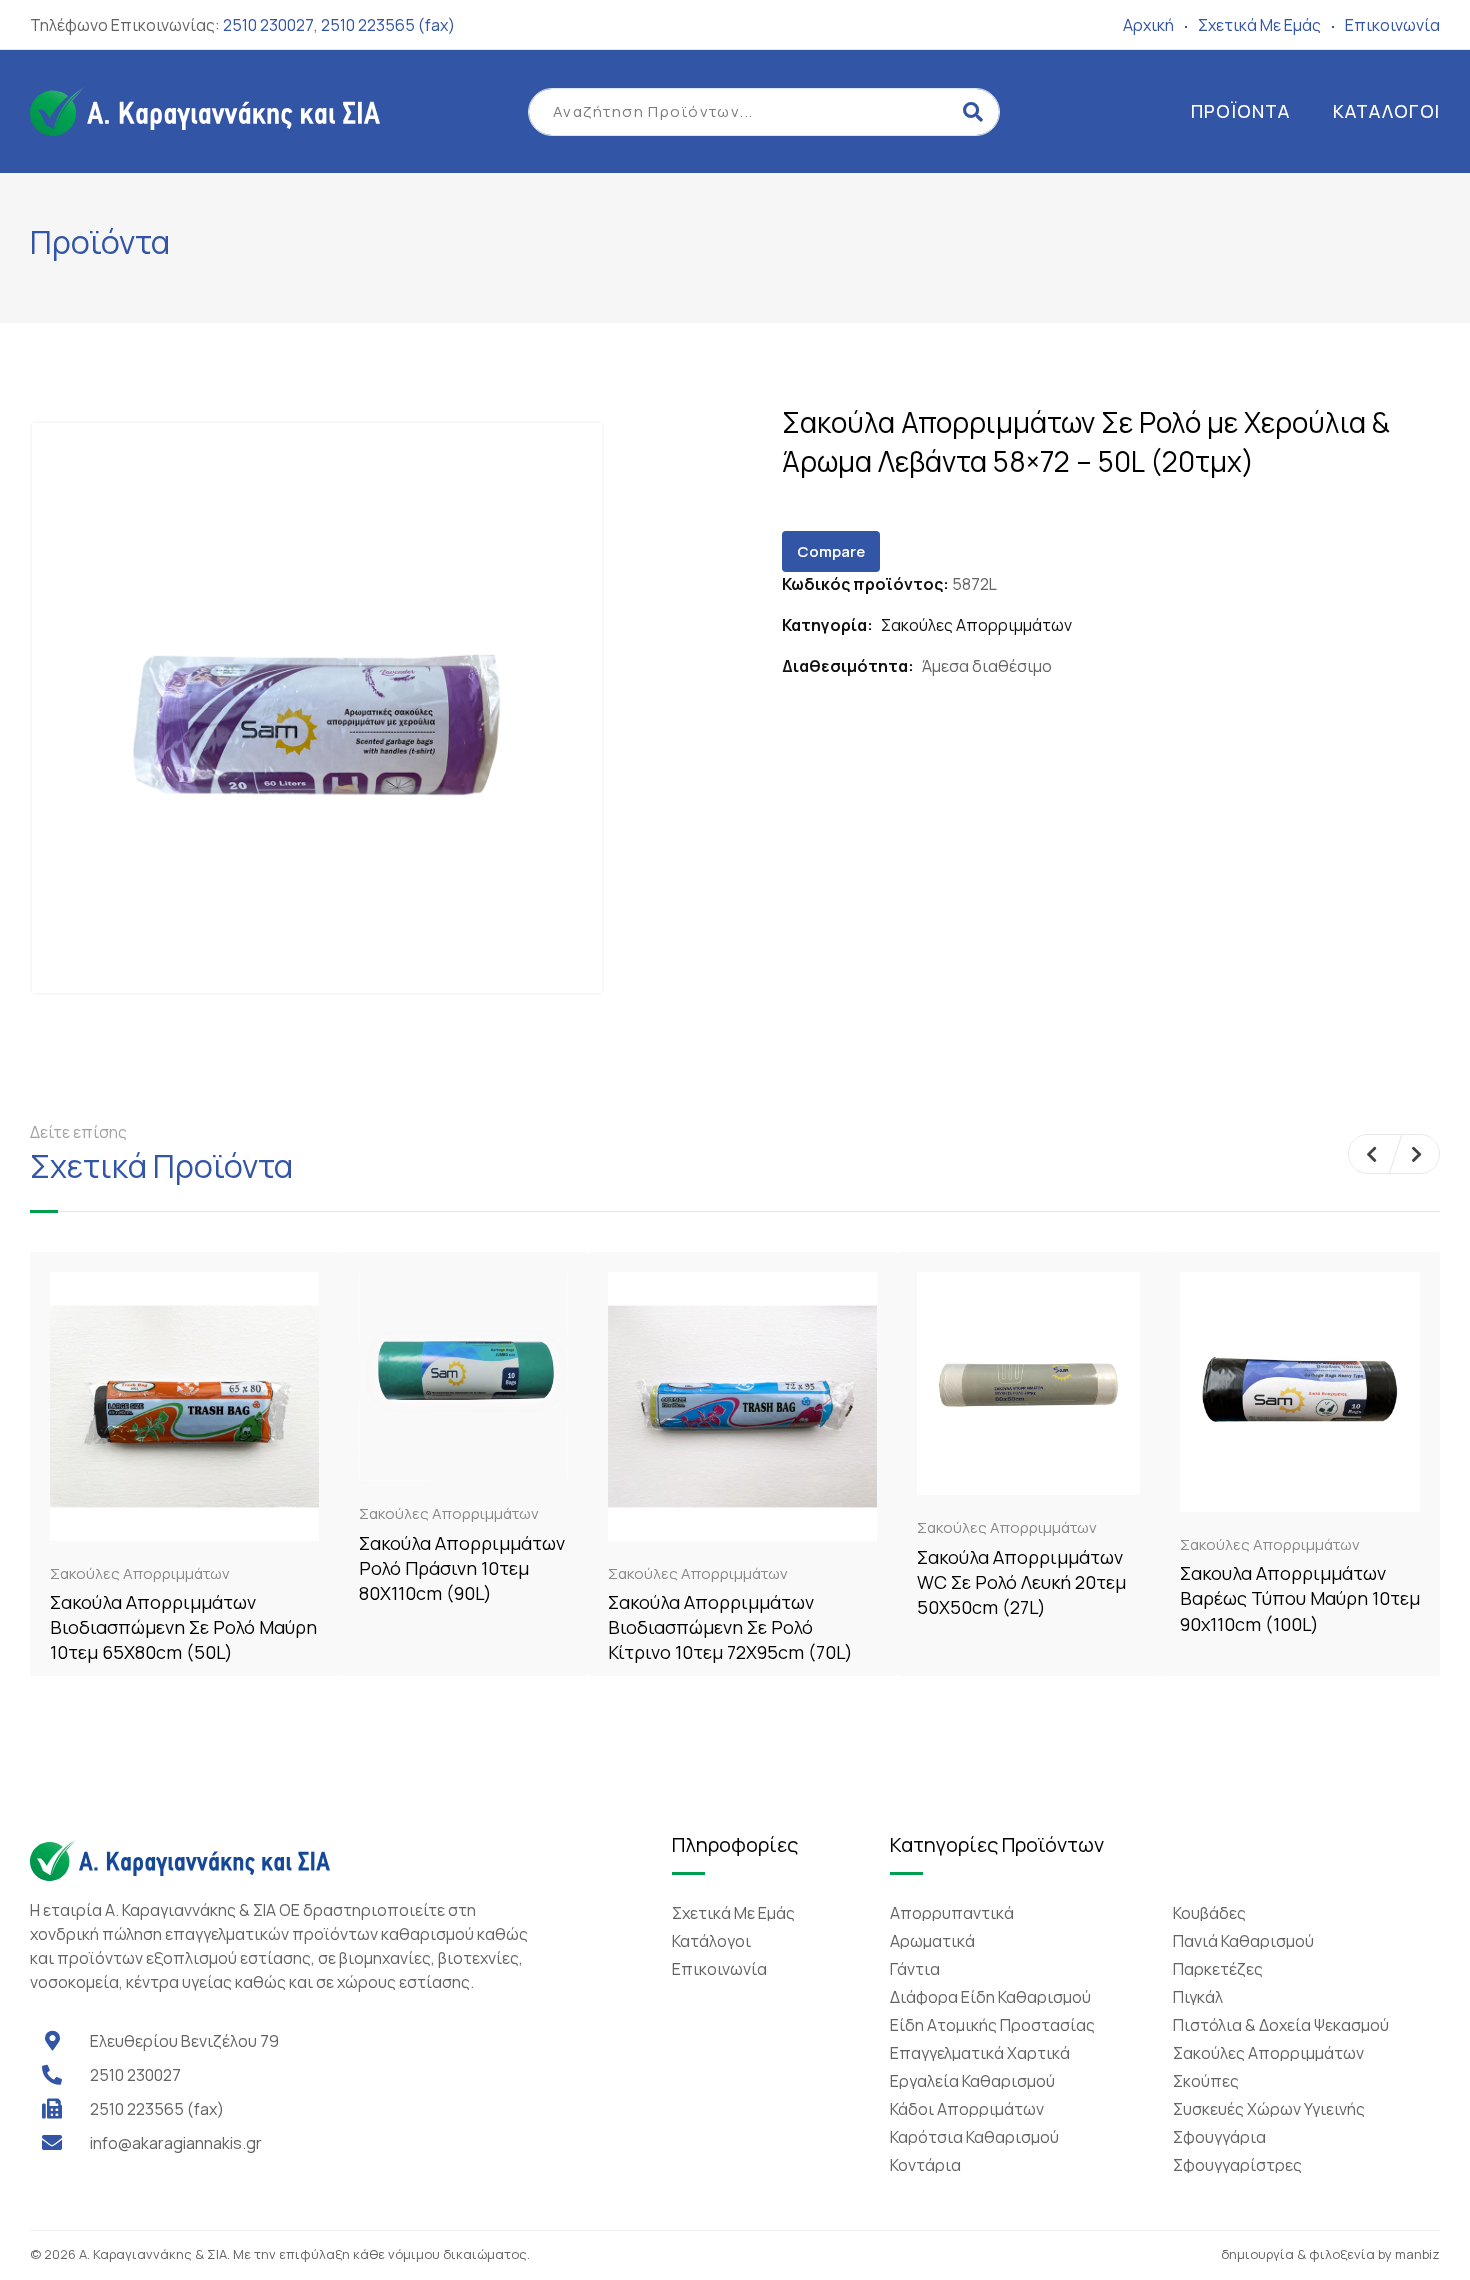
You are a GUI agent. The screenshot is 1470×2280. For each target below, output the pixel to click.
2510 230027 (268, 25)
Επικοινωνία (1392, 25)
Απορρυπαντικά (952, 1913)
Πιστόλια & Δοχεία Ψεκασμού (1281, 2025)
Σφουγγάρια (1219, 2137)
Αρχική (1148, 25)
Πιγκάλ (1198, 1997)
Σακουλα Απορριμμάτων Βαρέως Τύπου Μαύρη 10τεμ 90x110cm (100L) (1300, 1598)
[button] (1371, 1154)
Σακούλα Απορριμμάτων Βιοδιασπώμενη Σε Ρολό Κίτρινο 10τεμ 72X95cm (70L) (730, 1627)
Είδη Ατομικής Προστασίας (992, 2025)
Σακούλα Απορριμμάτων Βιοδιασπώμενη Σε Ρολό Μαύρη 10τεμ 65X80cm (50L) (183, 1627)
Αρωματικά (932, 1941)
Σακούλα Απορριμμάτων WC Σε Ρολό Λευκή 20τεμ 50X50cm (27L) (1021, 1582)
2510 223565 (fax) (388, 25)
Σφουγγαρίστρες (1237, 2165)
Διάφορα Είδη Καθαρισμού (990, 1997)
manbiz (1417, 2254)
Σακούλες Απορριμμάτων (976, 625)
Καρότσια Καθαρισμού (974, 2137)
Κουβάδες (1209, 1913)
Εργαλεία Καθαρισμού (972, 2081)
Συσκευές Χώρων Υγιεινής (1269, 2109)
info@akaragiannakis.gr (176, 2143)
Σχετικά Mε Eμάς (1259, 25)
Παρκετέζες (1218, 1969)
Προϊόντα (1240, 111)
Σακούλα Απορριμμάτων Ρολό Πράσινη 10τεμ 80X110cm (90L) (462, 1568)
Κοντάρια (925, 2165)
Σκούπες (1206, 2081)
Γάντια (915, 1969)
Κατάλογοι (1386, 111)
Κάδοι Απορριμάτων (967, 2109)
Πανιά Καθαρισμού (1243, 1941)
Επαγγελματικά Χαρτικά (980, 2053)
